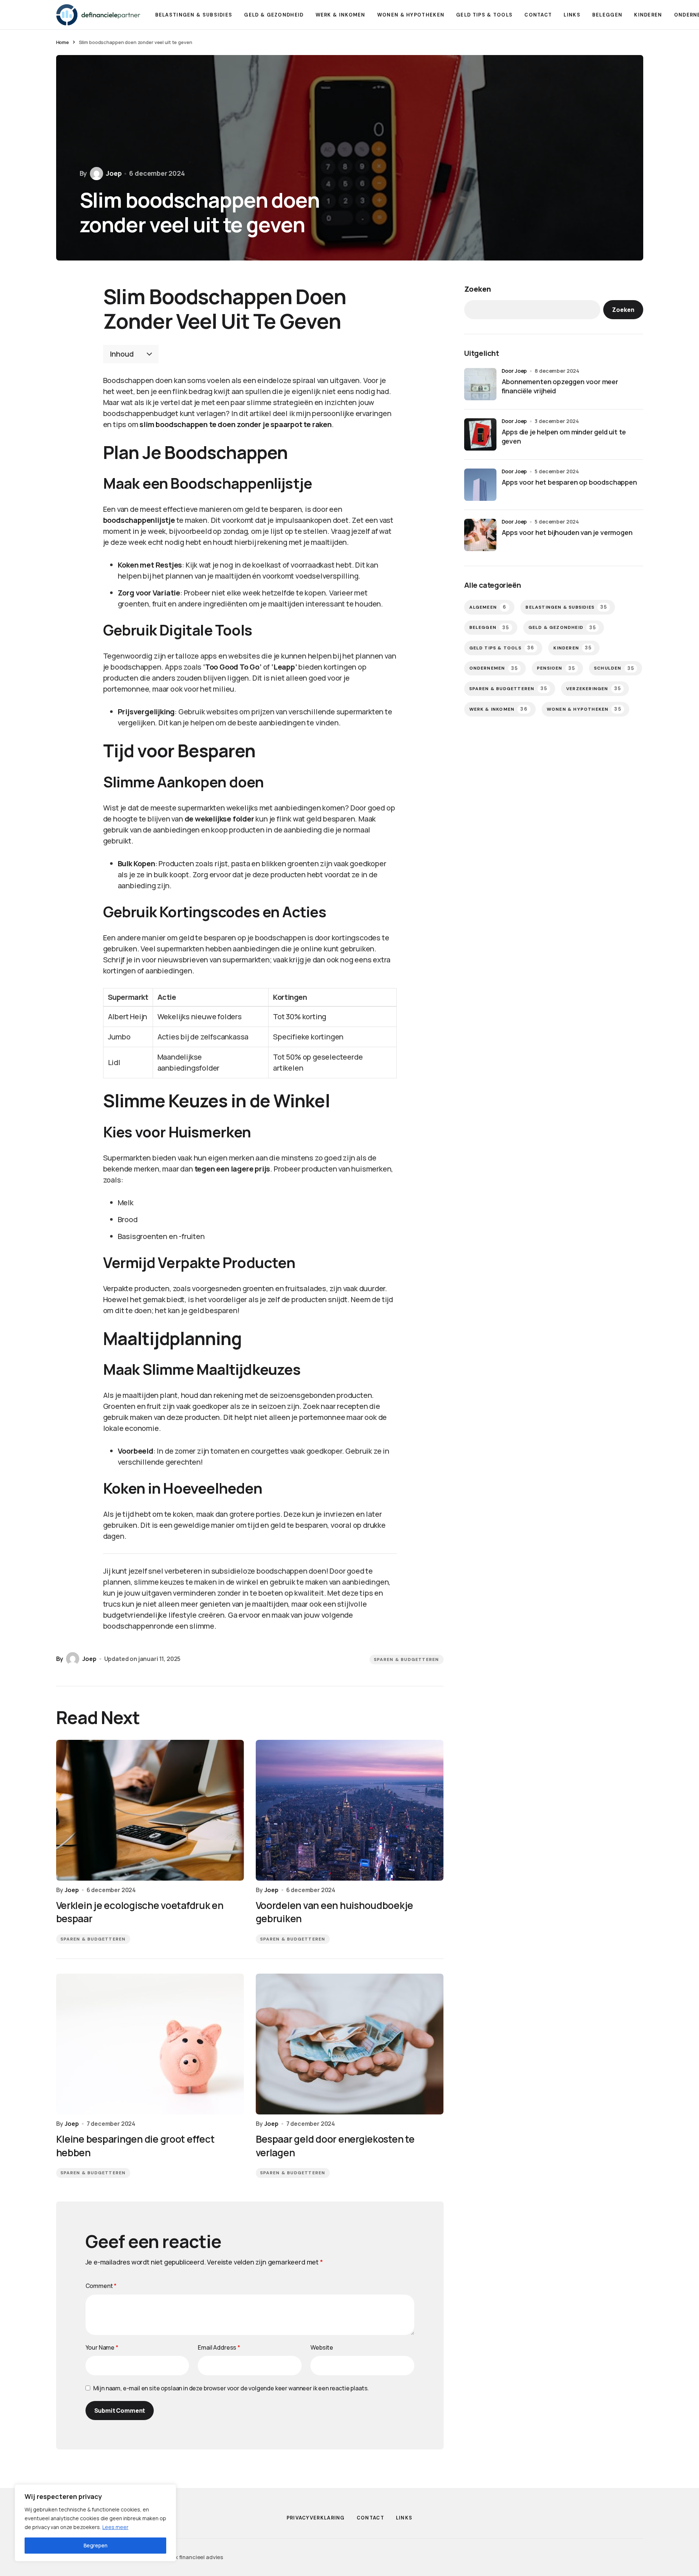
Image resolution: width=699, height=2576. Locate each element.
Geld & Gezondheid (562, 627)
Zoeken (478, 289)
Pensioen (556, 668)
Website (322, 2347)
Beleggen (489, 627)
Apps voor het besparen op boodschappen (569, 482)
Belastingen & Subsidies (566, 607)
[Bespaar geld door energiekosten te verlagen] (350, 2044)
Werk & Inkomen (498, 709)
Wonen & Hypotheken (584, 709)
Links (404, 2518)
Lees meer (115, 2527)
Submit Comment (120, 2411)
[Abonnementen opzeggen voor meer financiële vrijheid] (480, 384)
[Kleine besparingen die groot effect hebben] (150, 2044)
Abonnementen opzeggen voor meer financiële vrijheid (560, 386)
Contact (370, 2518)
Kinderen (572, 648)
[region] (95, 2523)
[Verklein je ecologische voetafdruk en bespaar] (150, 1810)
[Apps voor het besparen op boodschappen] (480, 485)
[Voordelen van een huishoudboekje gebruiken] (350, 1810)
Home (63, 42)
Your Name (102, 2347)
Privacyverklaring (316, 2518)
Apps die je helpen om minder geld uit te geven (564, 436)
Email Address (219, 2347)
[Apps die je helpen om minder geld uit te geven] (480, 434)
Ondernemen (494, 668)
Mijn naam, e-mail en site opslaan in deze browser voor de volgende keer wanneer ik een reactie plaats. (231, 2388)
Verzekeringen (594, 688)
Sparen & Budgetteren (407, 1659)
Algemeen (488, 607)
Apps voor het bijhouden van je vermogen (567, 532)
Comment (101, 2286)
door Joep (514, 371)
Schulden (614, 668)
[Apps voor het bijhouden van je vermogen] (480, 535)
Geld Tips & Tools (502, 648)
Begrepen (96, 2545)
